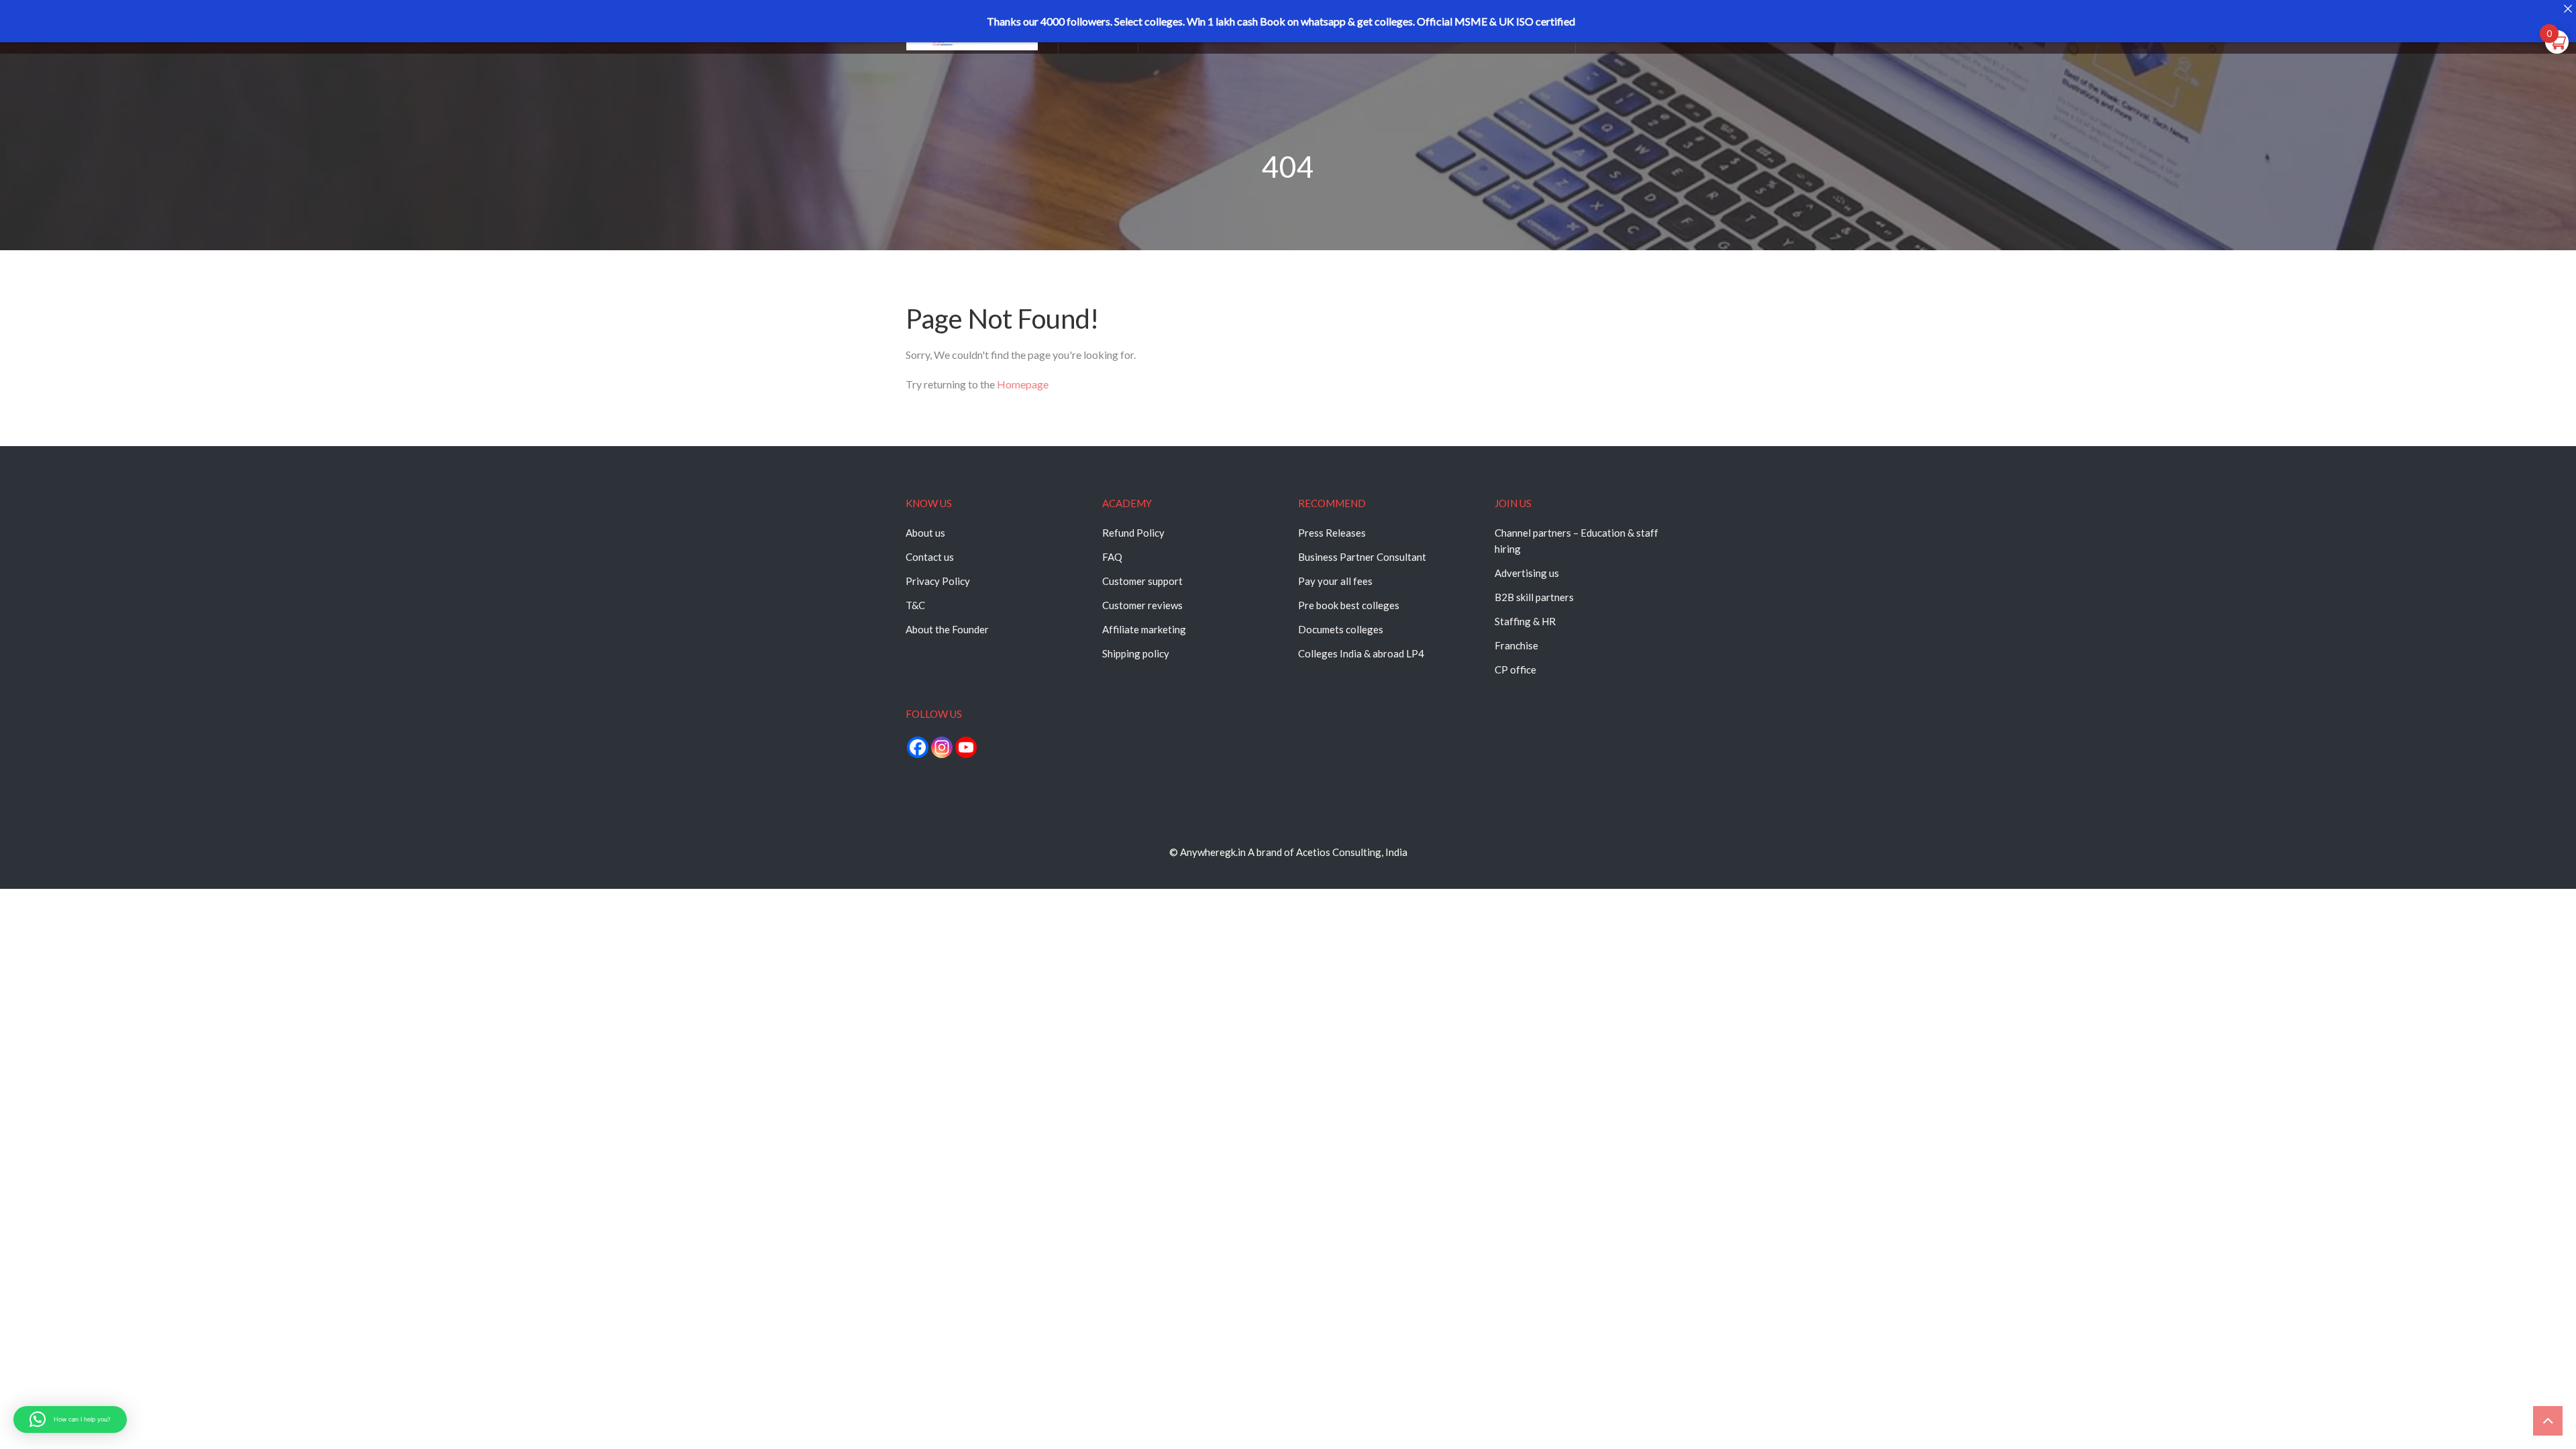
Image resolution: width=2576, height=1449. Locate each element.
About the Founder (947, 629)
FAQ (1112, 557)
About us (925, 533)
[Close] (2568, 8)
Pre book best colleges (1349, 605)
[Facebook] (918, 747)
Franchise (1516, 645)
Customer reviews (1142, 605)
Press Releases (1332, 533)
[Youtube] (966, 747)
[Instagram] (942, 747)
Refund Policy (1133, 533)
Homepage (1023, 384)
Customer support (1142, 581)
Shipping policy (1136, 653)
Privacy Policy (938, 581)
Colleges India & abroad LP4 (1361, 653)
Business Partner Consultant (1362, 557)
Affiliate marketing (1144, 629)
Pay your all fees (1335, 581)
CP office (1515, 669)
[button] (70, 1419)
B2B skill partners (1534, 597)
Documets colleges (1341, 629)
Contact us (930, 557)
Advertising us (1527, 573)
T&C (915, 605)
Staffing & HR (1525, 621)
